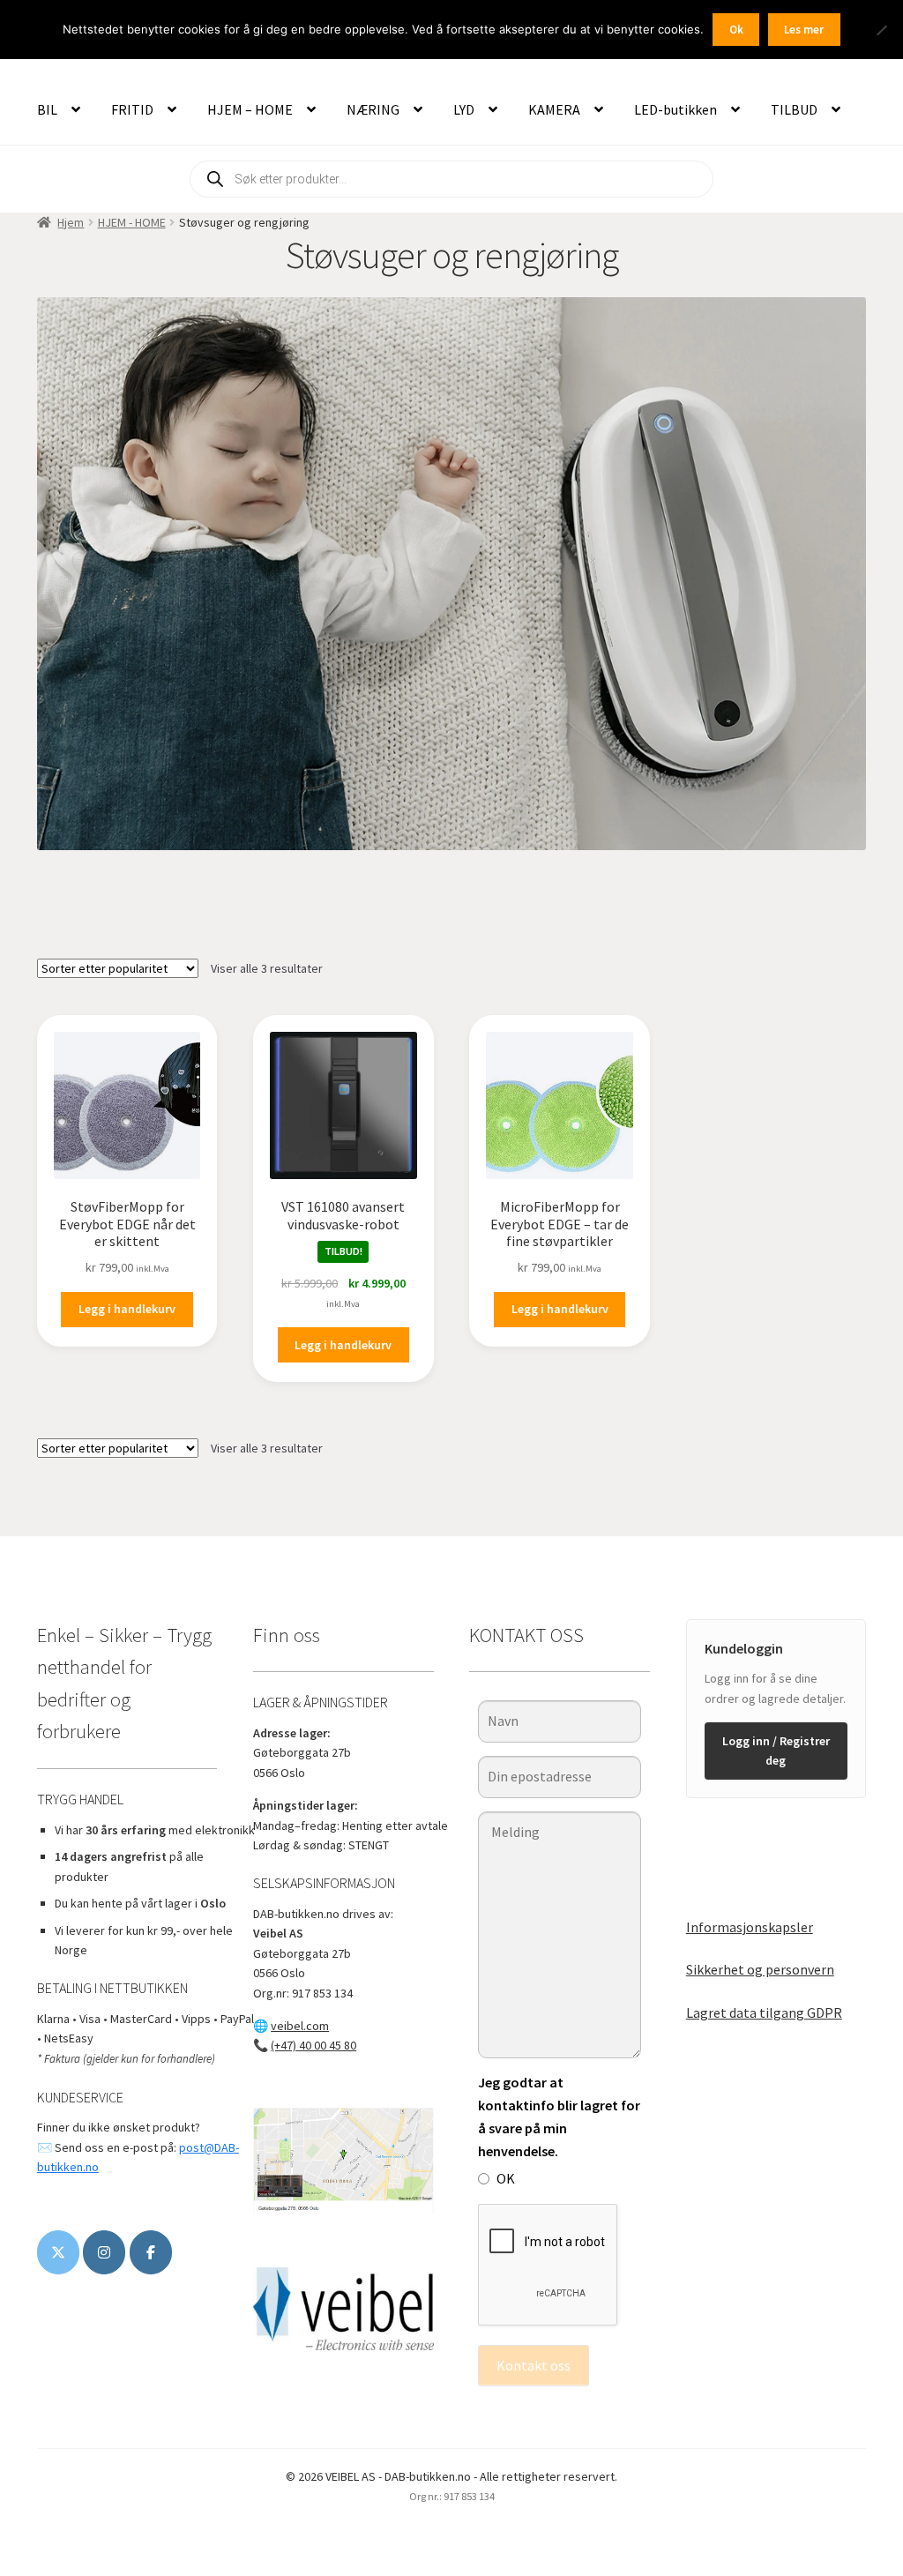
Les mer (804, 30)
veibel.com (300, 2026)
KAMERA (554, 109)
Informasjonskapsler (750, 1927)
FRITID (132, 109)
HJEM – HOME (250, 109)
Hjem (71, 222)
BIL (47, 109)
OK (506, 2178)
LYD (464, 109)
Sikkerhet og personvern (760, 1969)
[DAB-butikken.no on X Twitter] (58, 2252)
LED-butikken (675, 109)
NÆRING (373, 109)
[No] (881, 30)
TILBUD (794, 109)
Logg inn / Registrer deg (776, 1751)
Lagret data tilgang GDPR (764, 2012)
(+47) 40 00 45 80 (313, 2045)
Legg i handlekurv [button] (127, 1309)
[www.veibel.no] (151, 2252)
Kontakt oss (534, 2365)
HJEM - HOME (132, 222)
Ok (736, 30)
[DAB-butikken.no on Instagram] (104, 2252)
